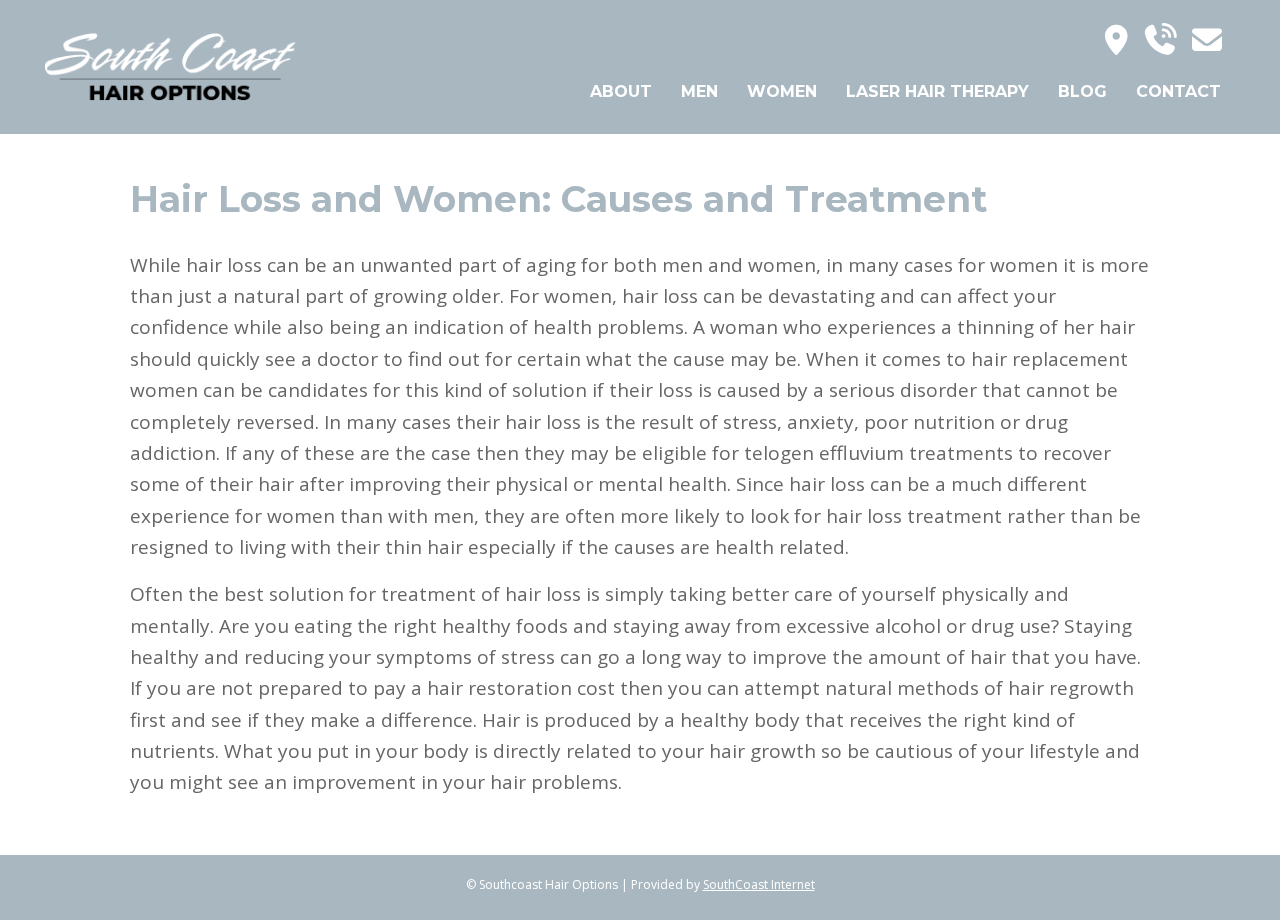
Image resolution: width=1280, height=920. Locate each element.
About (621, 91)
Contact (1178, 91)
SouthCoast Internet (759, 884)
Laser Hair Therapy (937, 91)
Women (782, 91)
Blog (1082, 91)
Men (699, 91)
